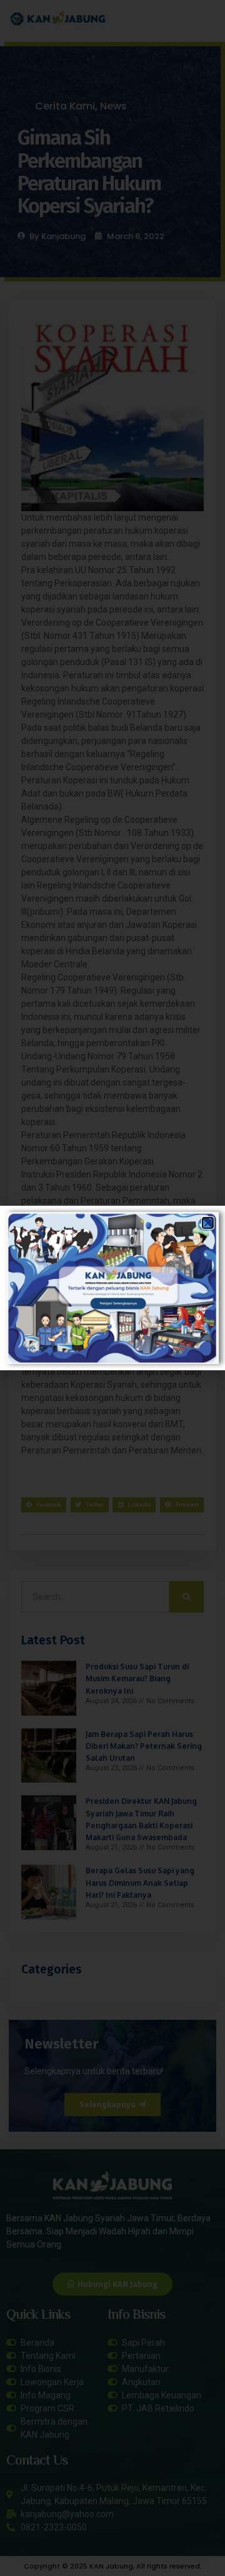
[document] (112, 1288)
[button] (208, 1223)
